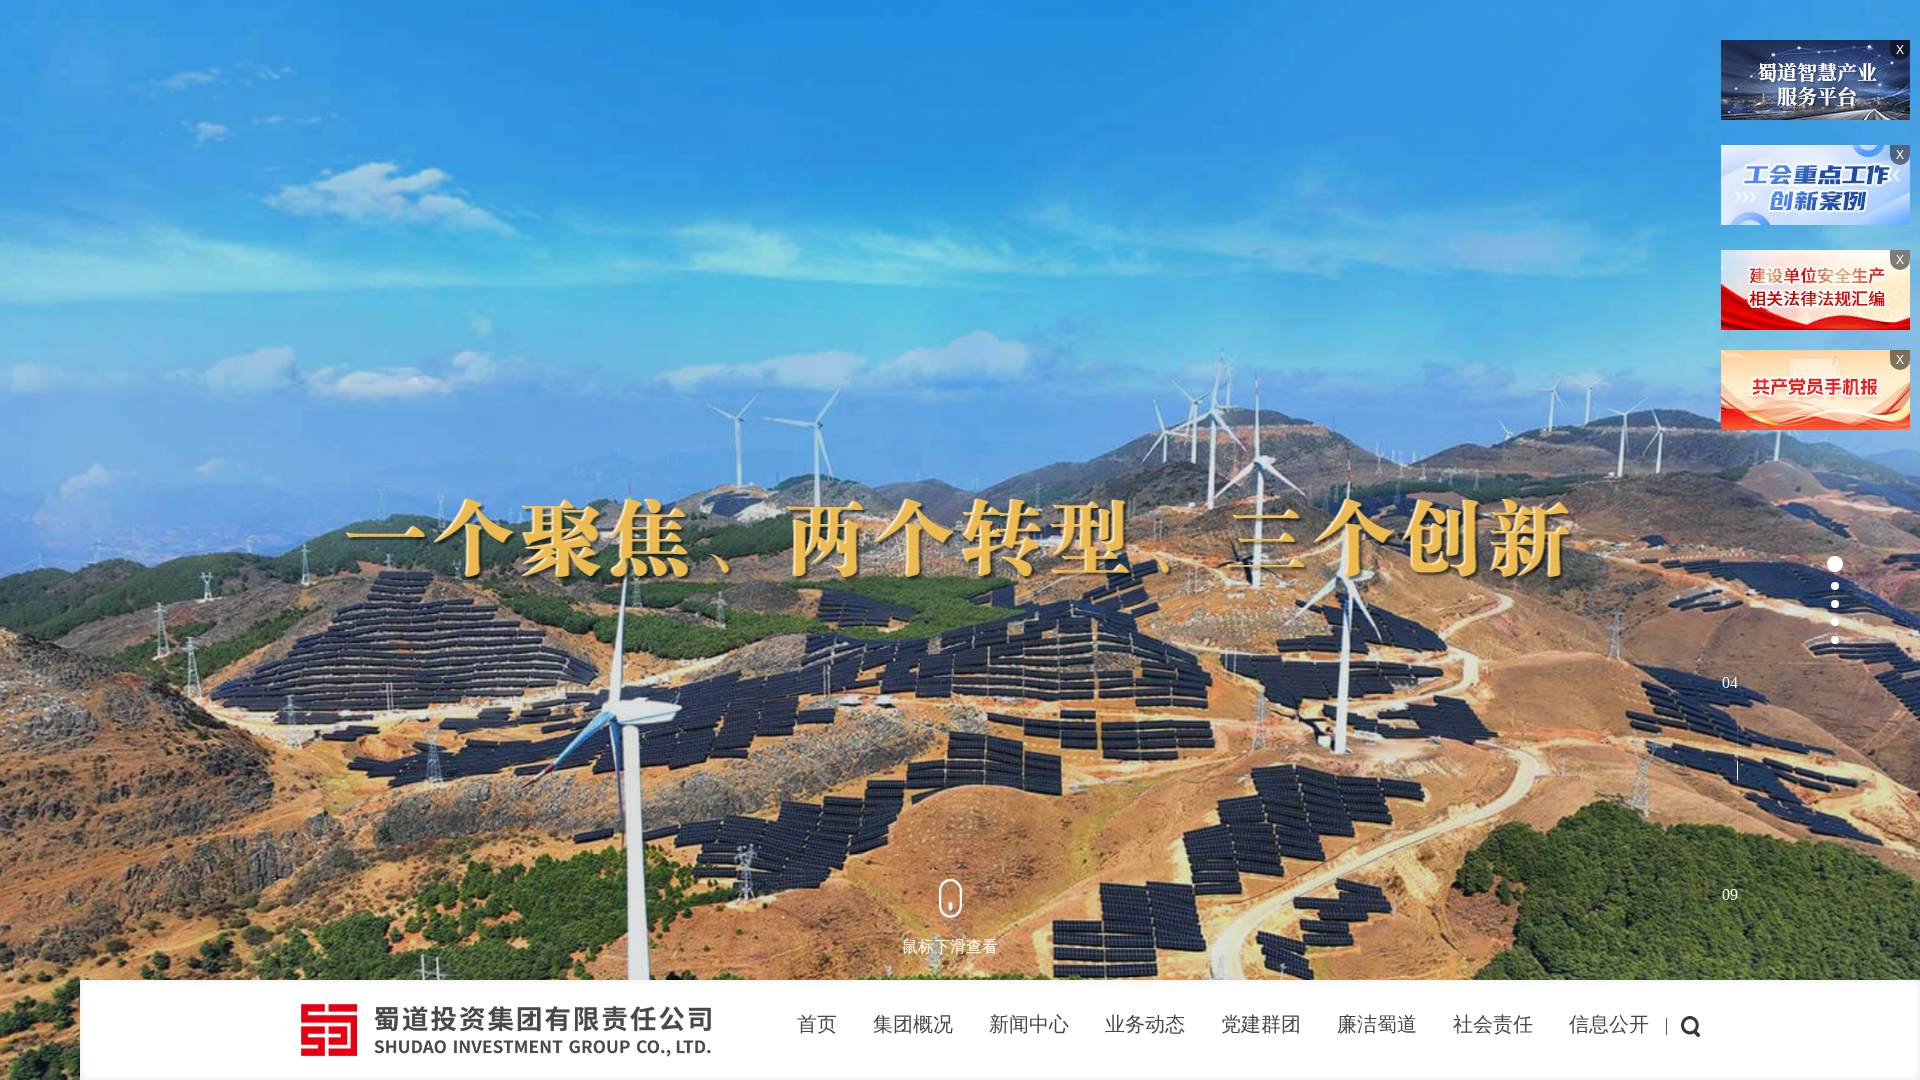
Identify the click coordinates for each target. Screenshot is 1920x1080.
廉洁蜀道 (1377, 1024)
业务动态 (1145, 1024)
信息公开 (1609, 1024)
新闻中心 (1029, 1024)
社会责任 (1493, 1024)
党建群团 (1261, 1024)
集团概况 (913, 1024)
